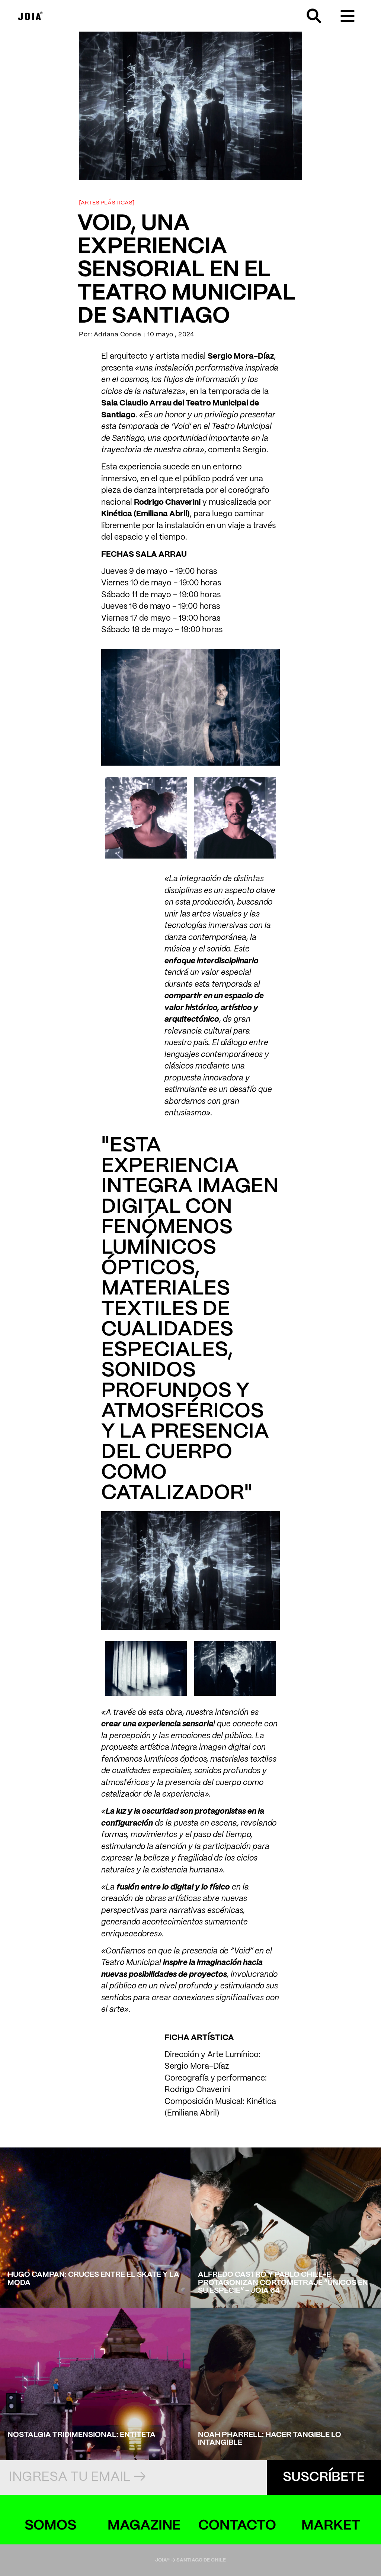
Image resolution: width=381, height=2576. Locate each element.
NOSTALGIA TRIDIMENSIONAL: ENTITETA (81, 2435)
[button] (347, 16)
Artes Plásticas (107, 203)
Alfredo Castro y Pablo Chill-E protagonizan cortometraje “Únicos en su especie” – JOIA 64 (283, 2283)
